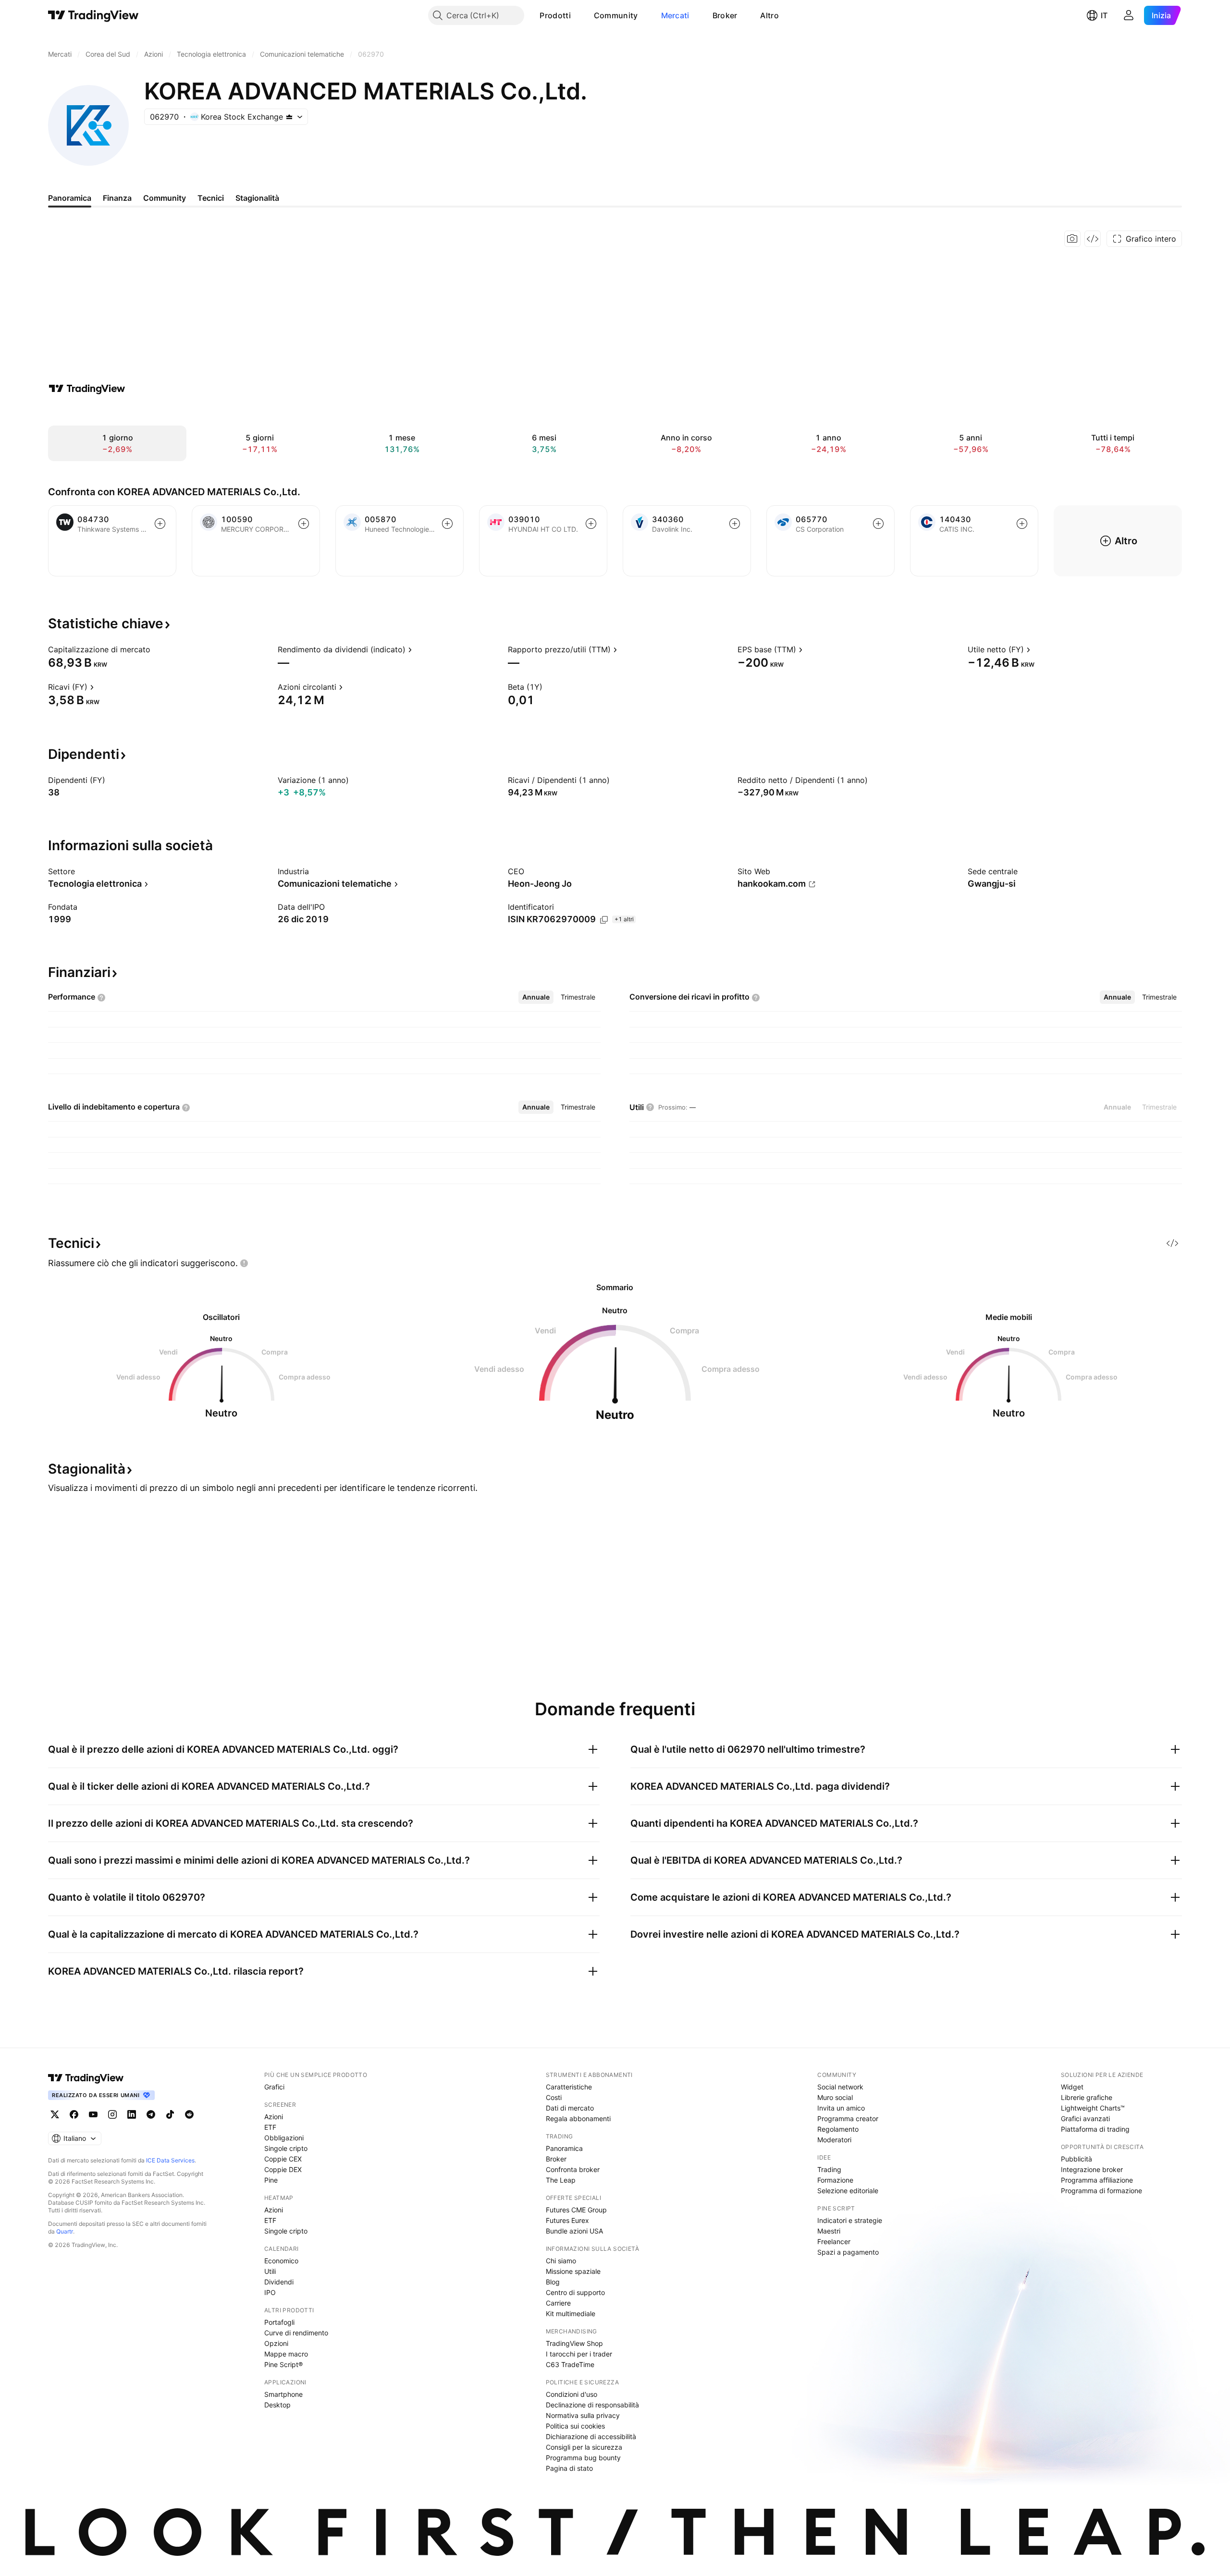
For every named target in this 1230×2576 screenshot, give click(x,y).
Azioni (274, 2117)
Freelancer (834, 2241)
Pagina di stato (569, 2468)
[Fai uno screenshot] (1072, 239)
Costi (554, 2097)
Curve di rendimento (296, 2333)
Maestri (829, 2231)
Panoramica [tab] (70, 198)
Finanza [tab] (117, 198)
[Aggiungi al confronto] (160, 524)
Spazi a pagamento (848, 2252)
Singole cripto (286, 2148)
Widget (1072, 2087)
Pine (271, 2180)
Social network (840, 2087)
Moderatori (834, 2140)
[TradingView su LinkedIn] (132, 2114)
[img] (289, 117)
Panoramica (564, 2148)
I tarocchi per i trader (579, 2354)
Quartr (65, 2231)
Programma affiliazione (1097, 2180)
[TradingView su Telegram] (151, 2114)
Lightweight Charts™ (1093, 2108)
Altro (769, 15)
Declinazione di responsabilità (592, 2405)
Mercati (675, 15)
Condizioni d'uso (572, 2394)
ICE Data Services (170, 2160)
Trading (829, 2169)
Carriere (558, 2303)
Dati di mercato (570, 2108)
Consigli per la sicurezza (584, 2447)
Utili (270, 2271)
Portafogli (279, 2322)
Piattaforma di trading (1095, 2129)
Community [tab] (165, 198)
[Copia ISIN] (604, 920)
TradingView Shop (574, 2343)
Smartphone (283, 2394)
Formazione (835, 2180)
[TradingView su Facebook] (74, 2114)
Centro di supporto (575, 2292)
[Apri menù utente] (1129, 15)
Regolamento (838, 2129)
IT (1104, 15)
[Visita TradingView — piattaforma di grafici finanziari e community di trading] (87, 389)
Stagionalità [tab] (257, 198)
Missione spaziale (573, 2271)
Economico (281, 2261)
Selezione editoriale (848, 2191)
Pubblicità (1076, 2159)
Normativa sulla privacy (583, 2415)
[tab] (536, 997)
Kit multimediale (571, 2314)
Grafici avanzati (1085, 2118)
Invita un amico (841, 2108)
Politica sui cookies (575, 2426)
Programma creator (848, 2118)
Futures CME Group (576, 2210)
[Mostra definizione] (157, 649)
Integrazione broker (1092, 2169)
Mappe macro (286, 2354)
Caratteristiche (569, 2087)
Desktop (277, 2405)
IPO (270, 2292)
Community (616, 15)
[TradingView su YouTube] (93, 2114)
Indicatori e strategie (850, 2220)
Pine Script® (283, 2364)
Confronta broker (573, 2169)
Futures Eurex (567, 2220)
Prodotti (555, 15)
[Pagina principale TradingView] (93, 15)
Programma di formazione (1101, 2191)
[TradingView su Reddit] (189, 2114)
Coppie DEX (283, 2169)
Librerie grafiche (1087, 2097)
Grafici (274, 2087)
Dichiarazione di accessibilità (591, 2436)
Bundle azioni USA (574, 2231)
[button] (578, 15)
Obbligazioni (284, 2138)
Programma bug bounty (583, 2458)
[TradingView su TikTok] (170, 2114)
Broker (725, 15)
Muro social (835, 2097)
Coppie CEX (283, 2159)
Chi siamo (561, 2261)
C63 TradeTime (570, 2364)
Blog (553, 2282)
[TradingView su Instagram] (112, 2114)
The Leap (561, 2180)
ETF (270, 2127)
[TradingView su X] (55, 2114)
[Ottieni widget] (1093, 239)
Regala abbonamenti (578, 2118)
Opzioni (276, 2343)
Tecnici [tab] (211, 198)
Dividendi (279, 2282)
